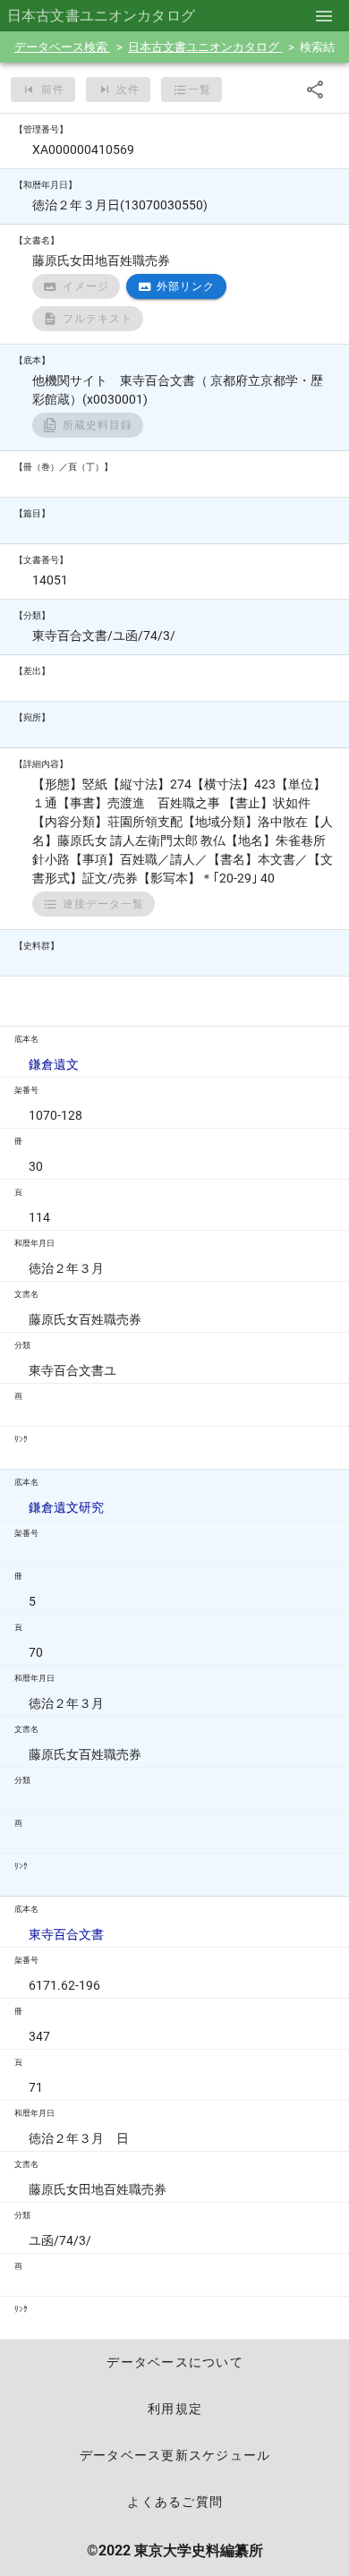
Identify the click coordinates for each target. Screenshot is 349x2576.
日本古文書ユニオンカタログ (205, 47)
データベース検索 (62, 47)
